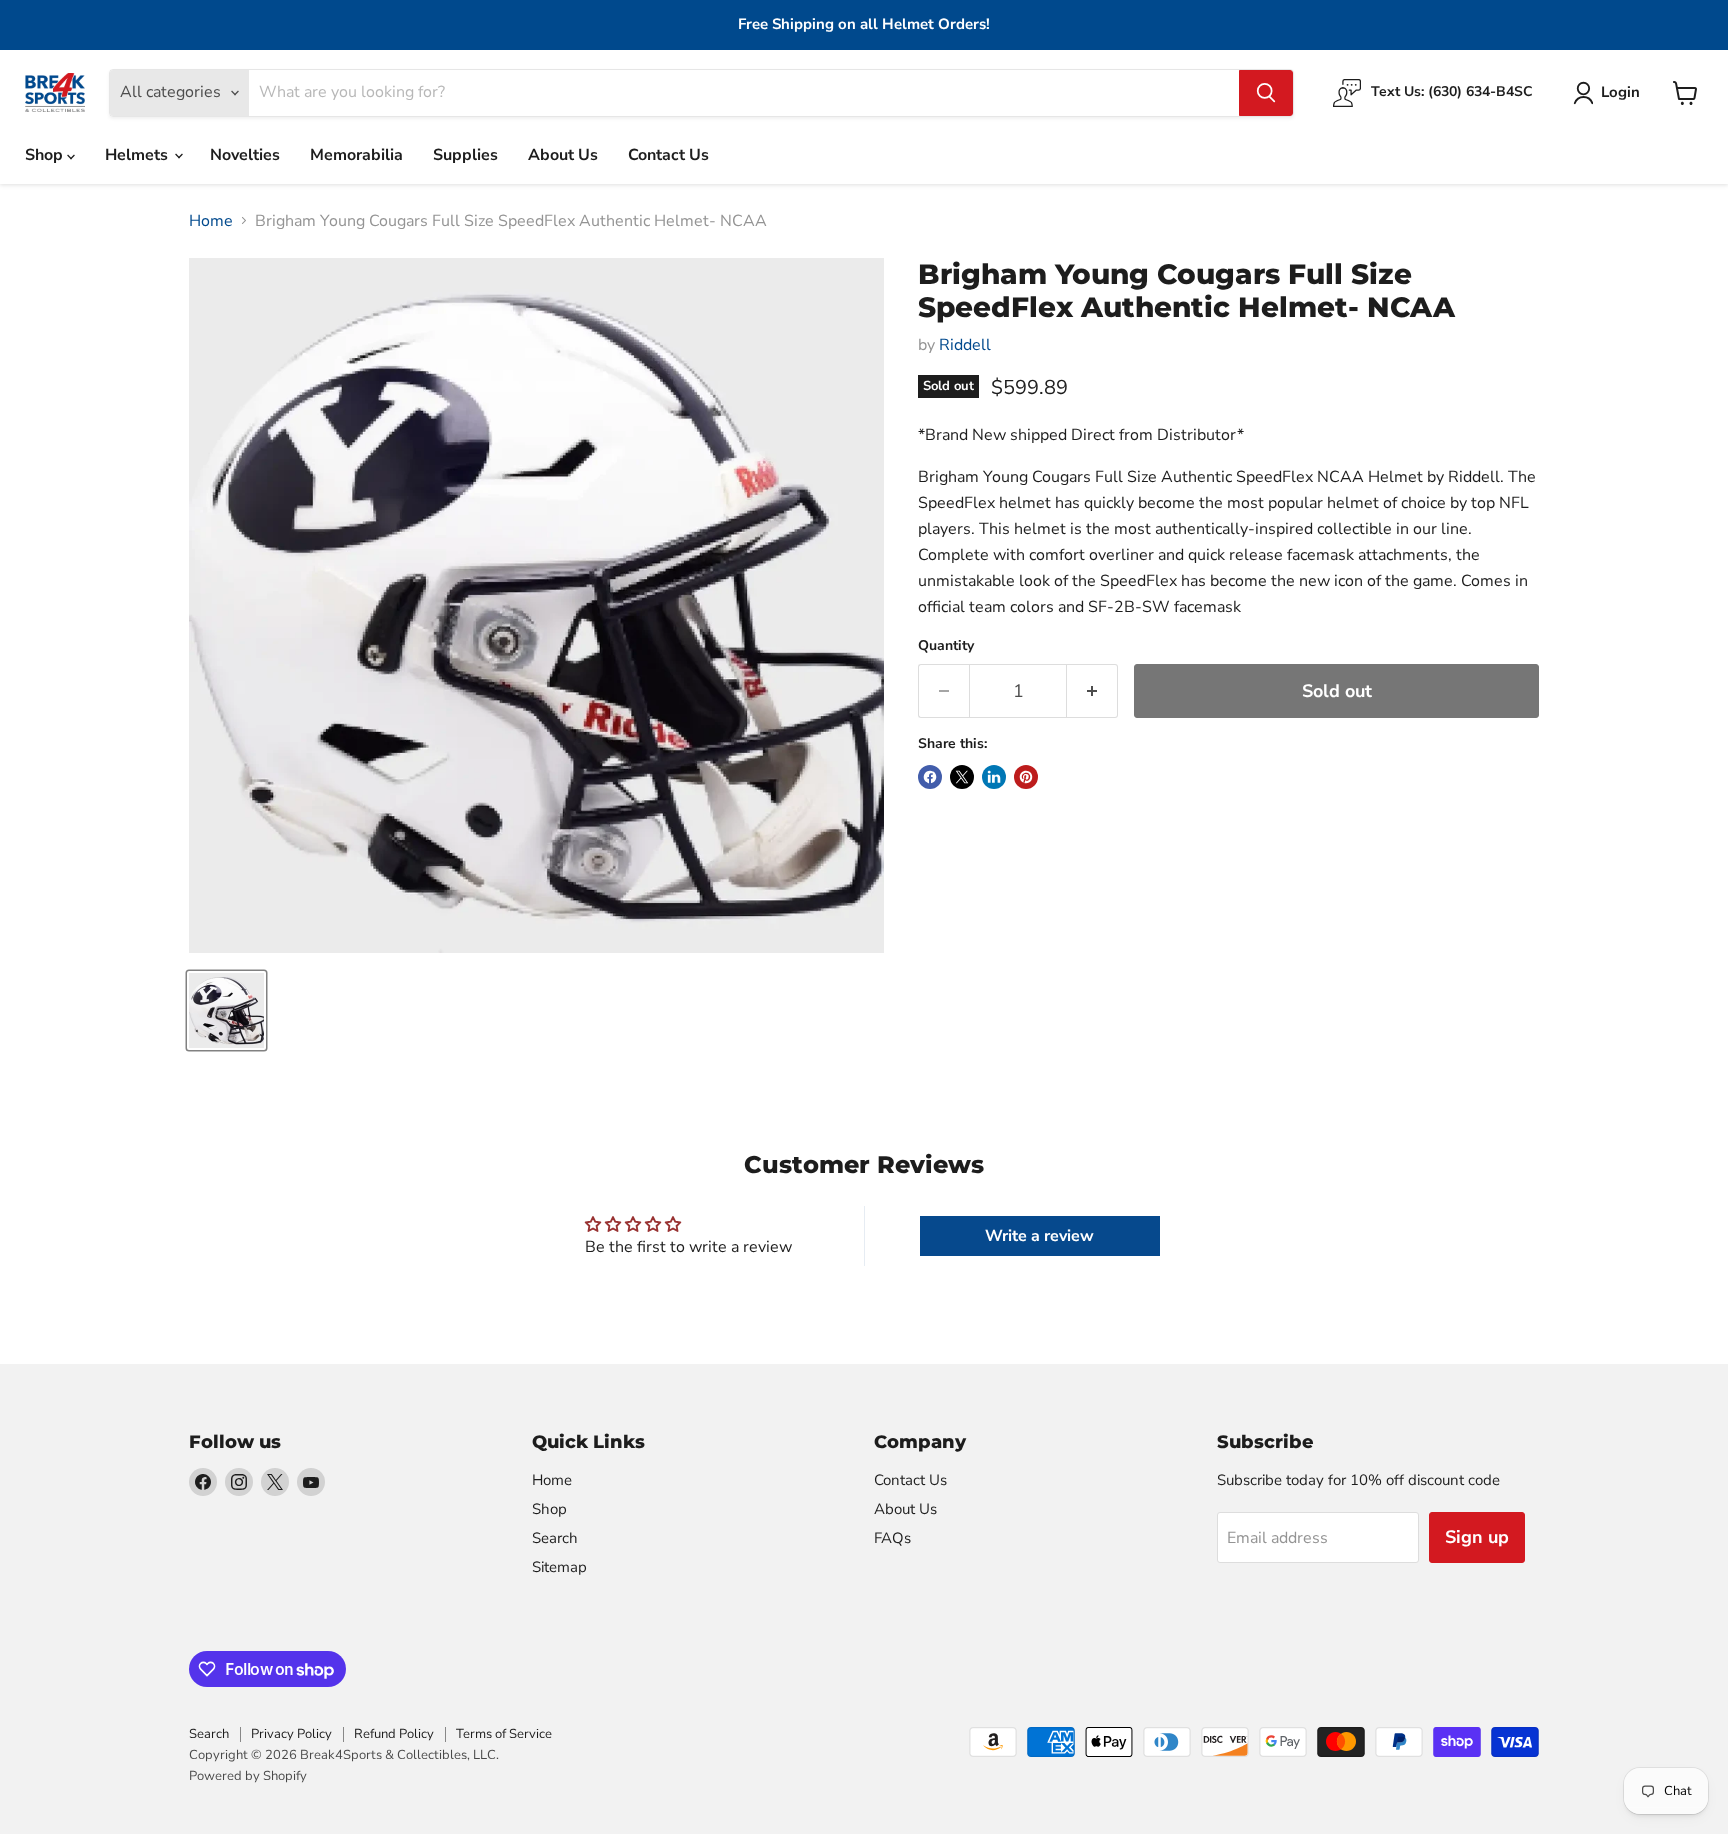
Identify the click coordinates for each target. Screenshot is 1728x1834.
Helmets (138, 155)
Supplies (465, 155)
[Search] (1266, 93)
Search (555, 1538)
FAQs (892, 1538)
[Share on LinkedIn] (994, 777)
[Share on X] (962, 777)
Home (211, 221)
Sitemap (559, 1567)
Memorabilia (356, 155)
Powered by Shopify (248, 1776)
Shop (46, 155)
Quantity (946, 646)
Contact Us (668, 155)
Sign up (1477, 1537)
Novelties (245, 155)
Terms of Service (504, 1734)
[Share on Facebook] (930, 777)
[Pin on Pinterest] (1026, 777)
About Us (563, 155)
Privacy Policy (291, 1734)
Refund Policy (394, 1734)
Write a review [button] (1039, 1236)
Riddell (965, 345)
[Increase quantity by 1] (1092, 691)
